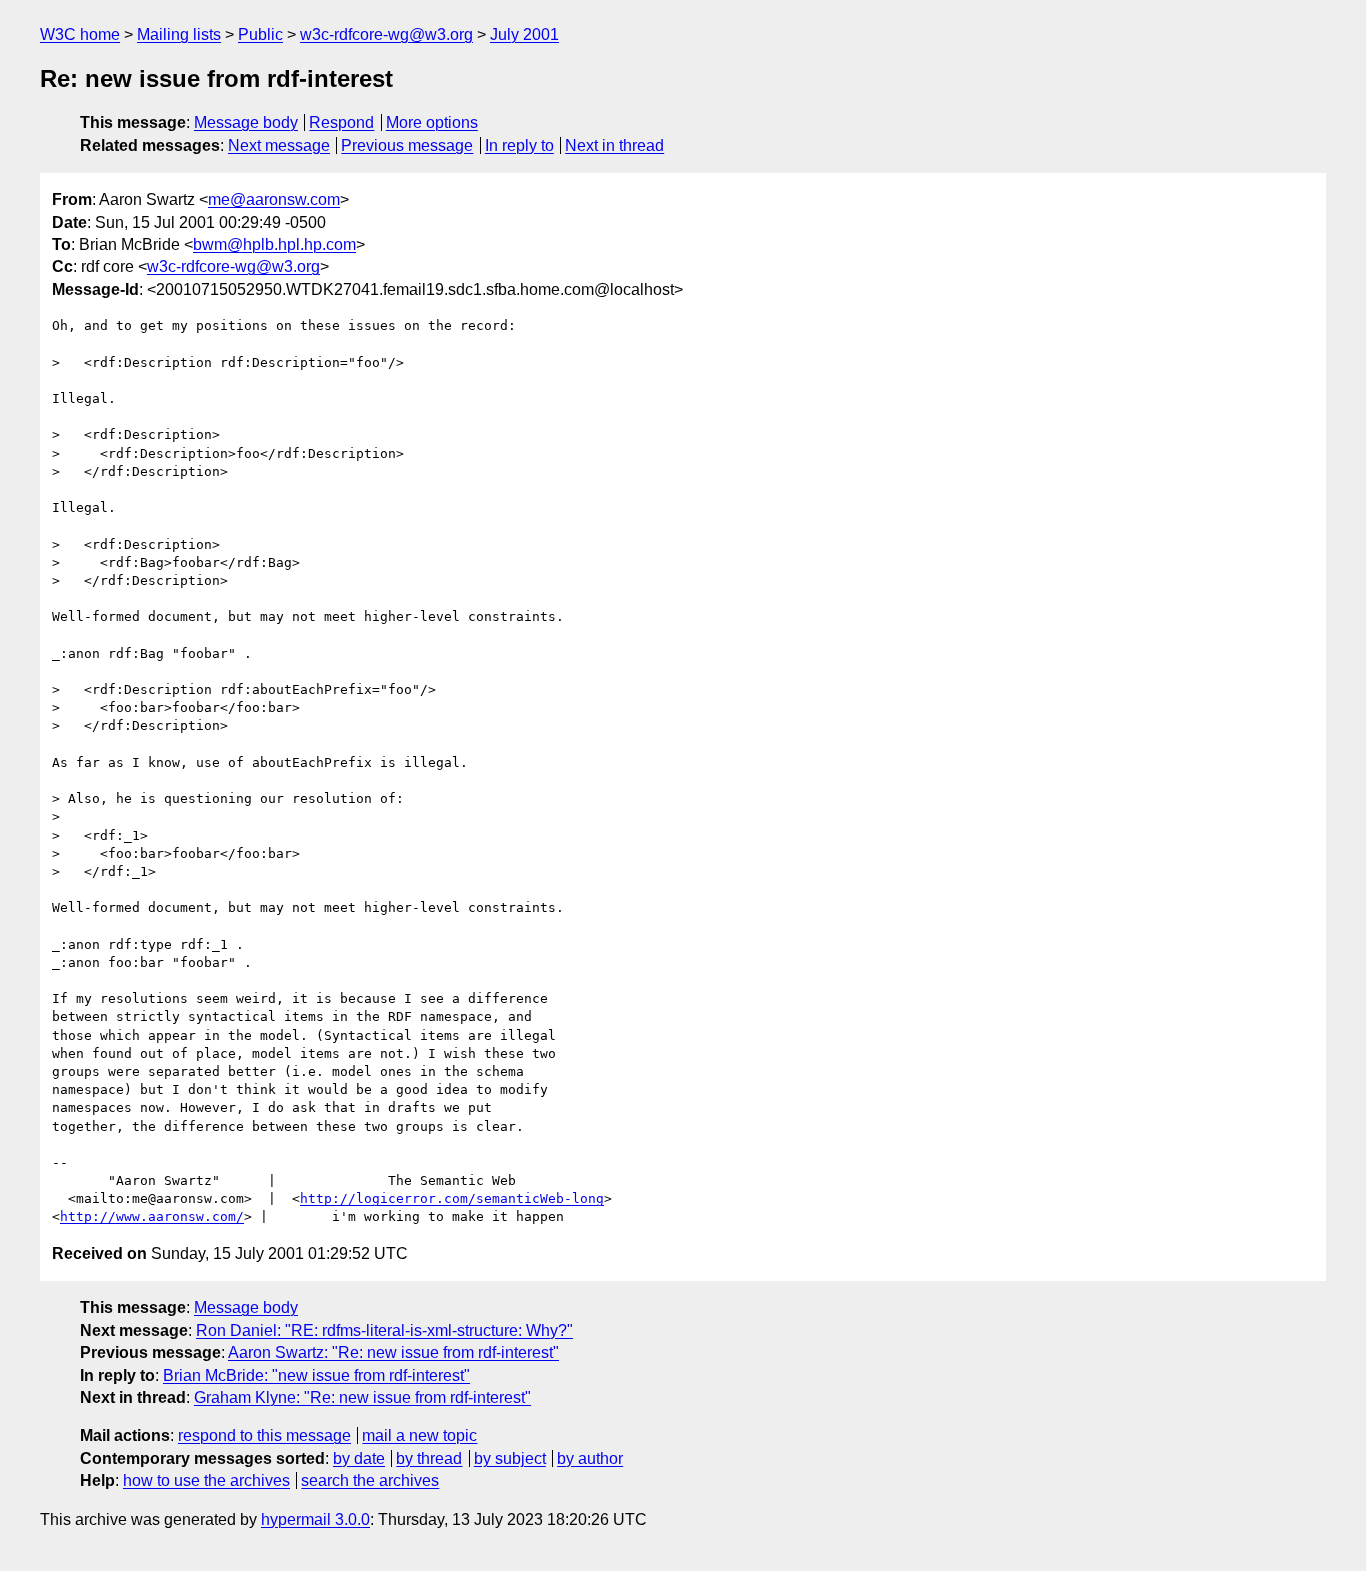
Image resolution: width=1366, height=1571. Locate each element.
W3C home (80, 34)
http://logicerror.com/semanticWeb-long (452, 1198)
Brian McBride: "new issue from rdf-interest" (316, 1375)
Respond (341, 122)
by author (590, 1458)
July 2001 (524, 34)
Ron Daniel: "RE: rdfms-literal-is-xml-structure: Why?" (384, 1330)
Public (260, 34)
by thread (429, 1458)
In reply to (519, 145)
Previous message (407, 145)
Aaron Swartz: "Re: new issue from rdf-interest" (393, 1352)
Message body (246, 122)
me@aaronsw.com (274, 199)
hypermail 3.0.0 (315, 1519)
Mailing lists (179, 34)
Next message (279, 145)
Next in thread (614, 145)
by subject (510, 1458)
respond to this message (264, 1435)
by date (359, 1458)
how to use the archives (206, 1480)
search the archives (370, 1480)
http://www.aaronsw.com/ (152, 1216)
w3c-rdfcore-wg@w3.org (386, 34)
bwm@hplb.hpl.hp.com (274, 244)
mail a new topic (419, 1435)
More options (432, 122)
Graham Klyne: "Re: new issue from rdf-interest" (362, 1397)
